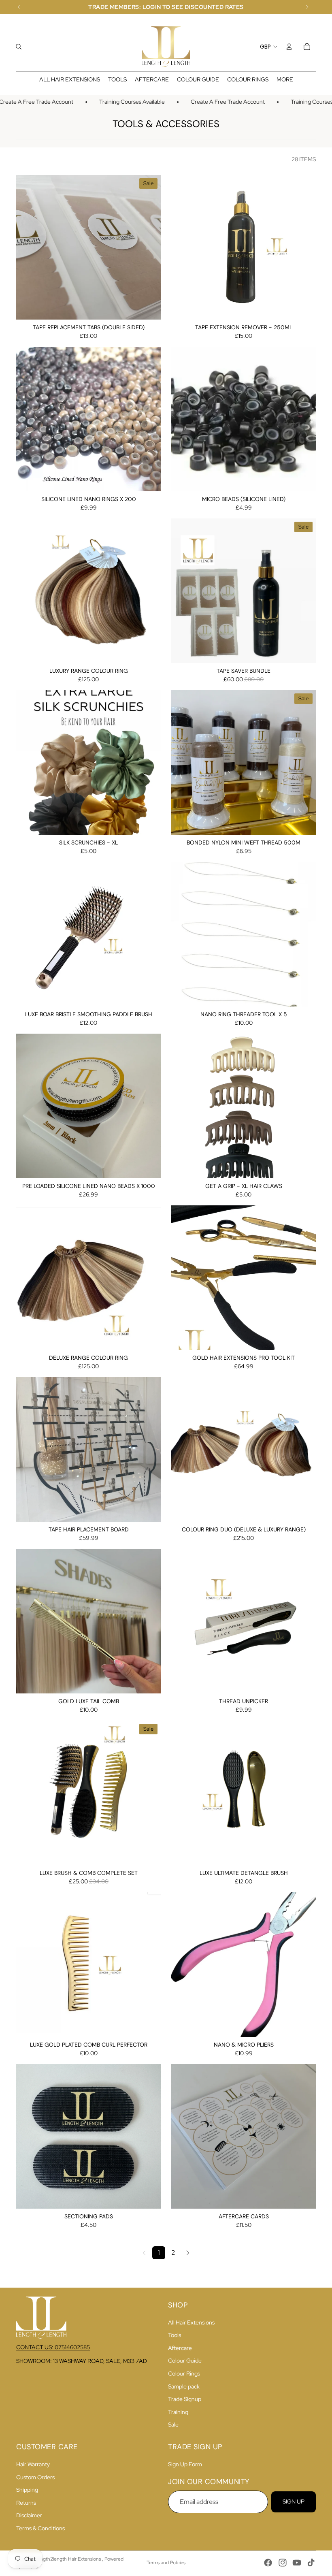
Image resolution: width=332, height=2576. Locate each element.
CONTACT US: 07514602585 (53, 2347)
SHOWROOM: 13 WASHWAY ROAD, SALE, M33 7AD (82, 2361)
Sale (173, 2425)
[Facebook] (268, 2563)
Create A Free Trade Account (207, 102)
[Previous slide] (28, 419)
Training (178, 2412)
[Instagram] (283, 2563)
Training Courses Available (111, 102)
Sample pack (184, 2386)
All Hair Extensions (191, 2322)
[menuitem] (285, 80)
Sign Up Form (185, 2464)
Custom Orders (35, 2477)
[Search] (19, 47)
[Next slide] (149, 419)
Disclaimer (29, 2515)
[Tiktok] (311, 2563)
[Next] (188, 2253)
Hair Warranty (33, 2464)
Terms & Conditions (40, 2528)
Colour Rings (184, 2373)
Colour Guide (185, 2361)
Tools (175, 2335)
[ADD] (303, 307)
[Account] (289, 47)
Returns (26, 2503)
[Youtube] (297, 2563)
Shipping (27, 2490)
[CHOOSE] (148, 307)
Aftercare (180, 2348)
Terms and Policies (166, 2563)
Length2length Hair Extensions (68, 2559)
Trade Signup (185, 2399)
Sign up (294, 2501)
